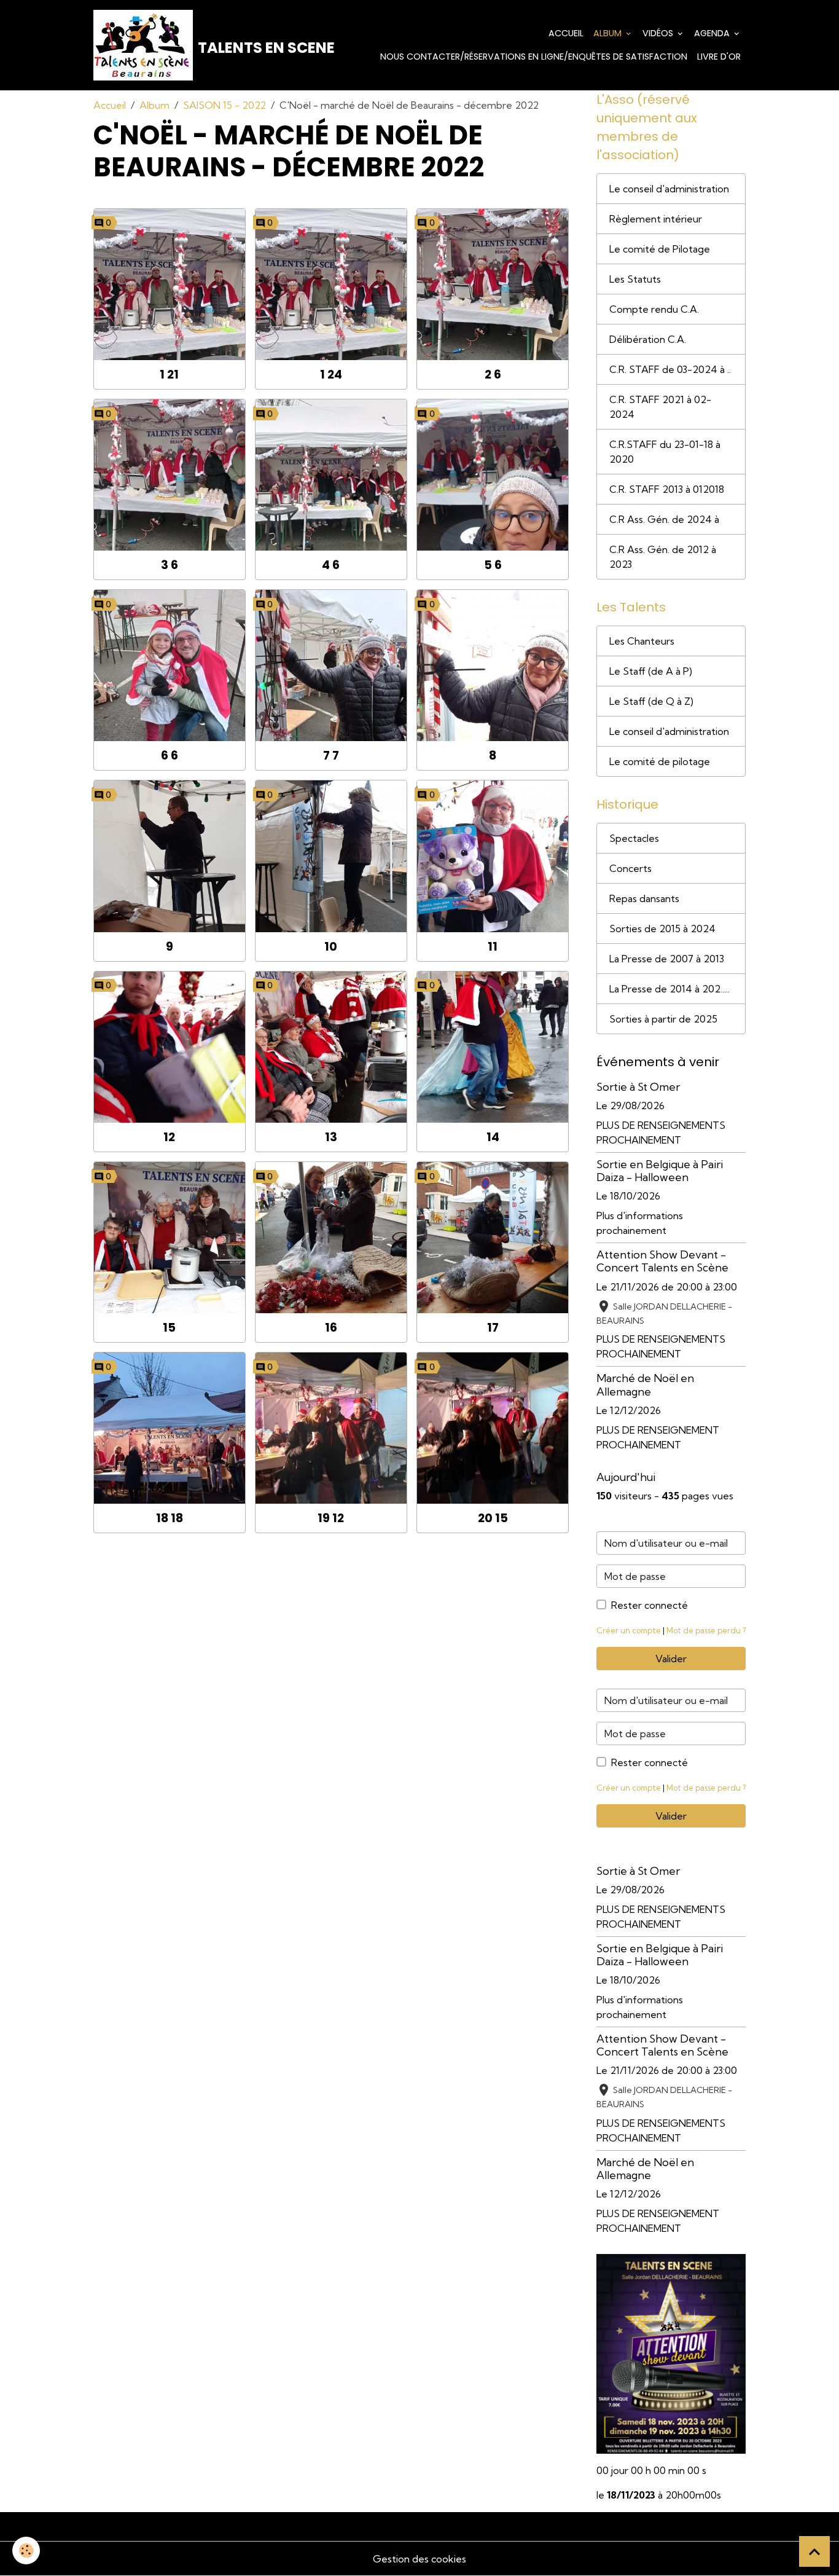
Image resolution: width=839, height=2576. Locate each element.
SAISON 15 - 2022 (224, 105)
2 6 (493, 375)
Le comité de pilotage (660, 761)
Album (609, 33)
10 (331, 947)
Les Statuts (635, 279)
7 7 (331, 756)
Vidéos (659, 33)
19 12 (331, 1518)
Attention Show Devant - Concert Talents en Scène (662, 1261)
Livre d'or (719, 57)
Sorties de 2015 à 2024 (662, 929)
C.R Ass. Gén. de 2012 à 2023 (663, 557)
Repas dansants (644, 898)
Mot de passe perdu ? (706, 1630)
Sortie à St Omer (638, 1087)
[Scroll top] (814, 2551)
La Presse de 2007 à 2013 (667, 959)
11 (493, 947)
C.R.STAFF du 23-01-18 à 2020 (665, 452)
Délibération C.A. (648, 339)
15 (169, 1328)
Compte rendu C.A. (654, 309)
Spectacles (634, 838)
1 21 (169, 375)
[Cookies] (26, 2550)
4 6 (331, 565)
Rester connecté (650, 1605)
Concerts (630, 868)
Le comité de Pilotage (660, 249)
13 (331, 1137)
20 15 (493, 1518)
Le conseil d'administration (669, 189)
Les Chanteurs (642, 641)
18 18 (170, 1518)
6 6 (170, 756)
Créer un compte (629, 1630)
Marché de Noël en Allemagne (645, 1384)
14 (493, 1137)
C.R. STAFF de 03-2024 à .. (670, 369)
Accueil (566, 33)
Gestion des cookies (419, 2559)
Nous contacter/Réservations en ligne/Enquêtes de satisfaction (534, 57)
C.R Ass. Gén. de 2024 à (664, 519)
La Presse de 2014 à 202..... (669, 989)
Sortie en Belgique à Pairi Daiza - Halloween (660, 1171)
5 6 (493, 565)
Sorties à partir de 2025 (663, 1019)
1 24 (331, 375)
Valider (671, 1659)
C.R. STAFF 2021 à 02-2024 (660, 407)
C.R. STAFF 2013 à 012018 (667, 489)
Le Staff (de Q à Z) (651, 701)
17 (493, 1328)
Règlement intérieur (656, 219)
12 (169, 1137)
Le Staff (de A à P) (651, 671)
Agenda (713, 33)
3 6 (170, 565)
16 (331, 1328)
